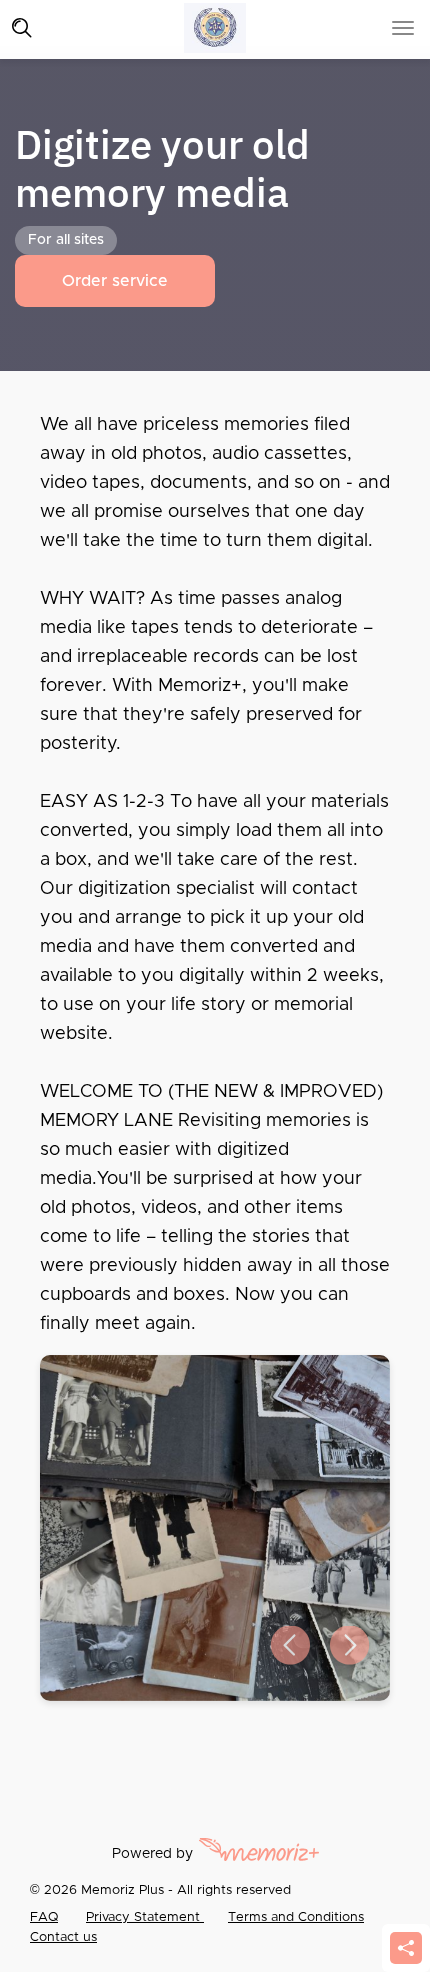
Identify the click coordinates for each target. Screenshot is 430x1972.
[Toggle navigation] (22, 28)
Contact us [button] (63, 1937)
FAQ (44, 1917)
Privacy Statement (145, 1917)
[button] (290, 1646)
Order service (115, 281)
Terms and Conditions (296, 1917)
